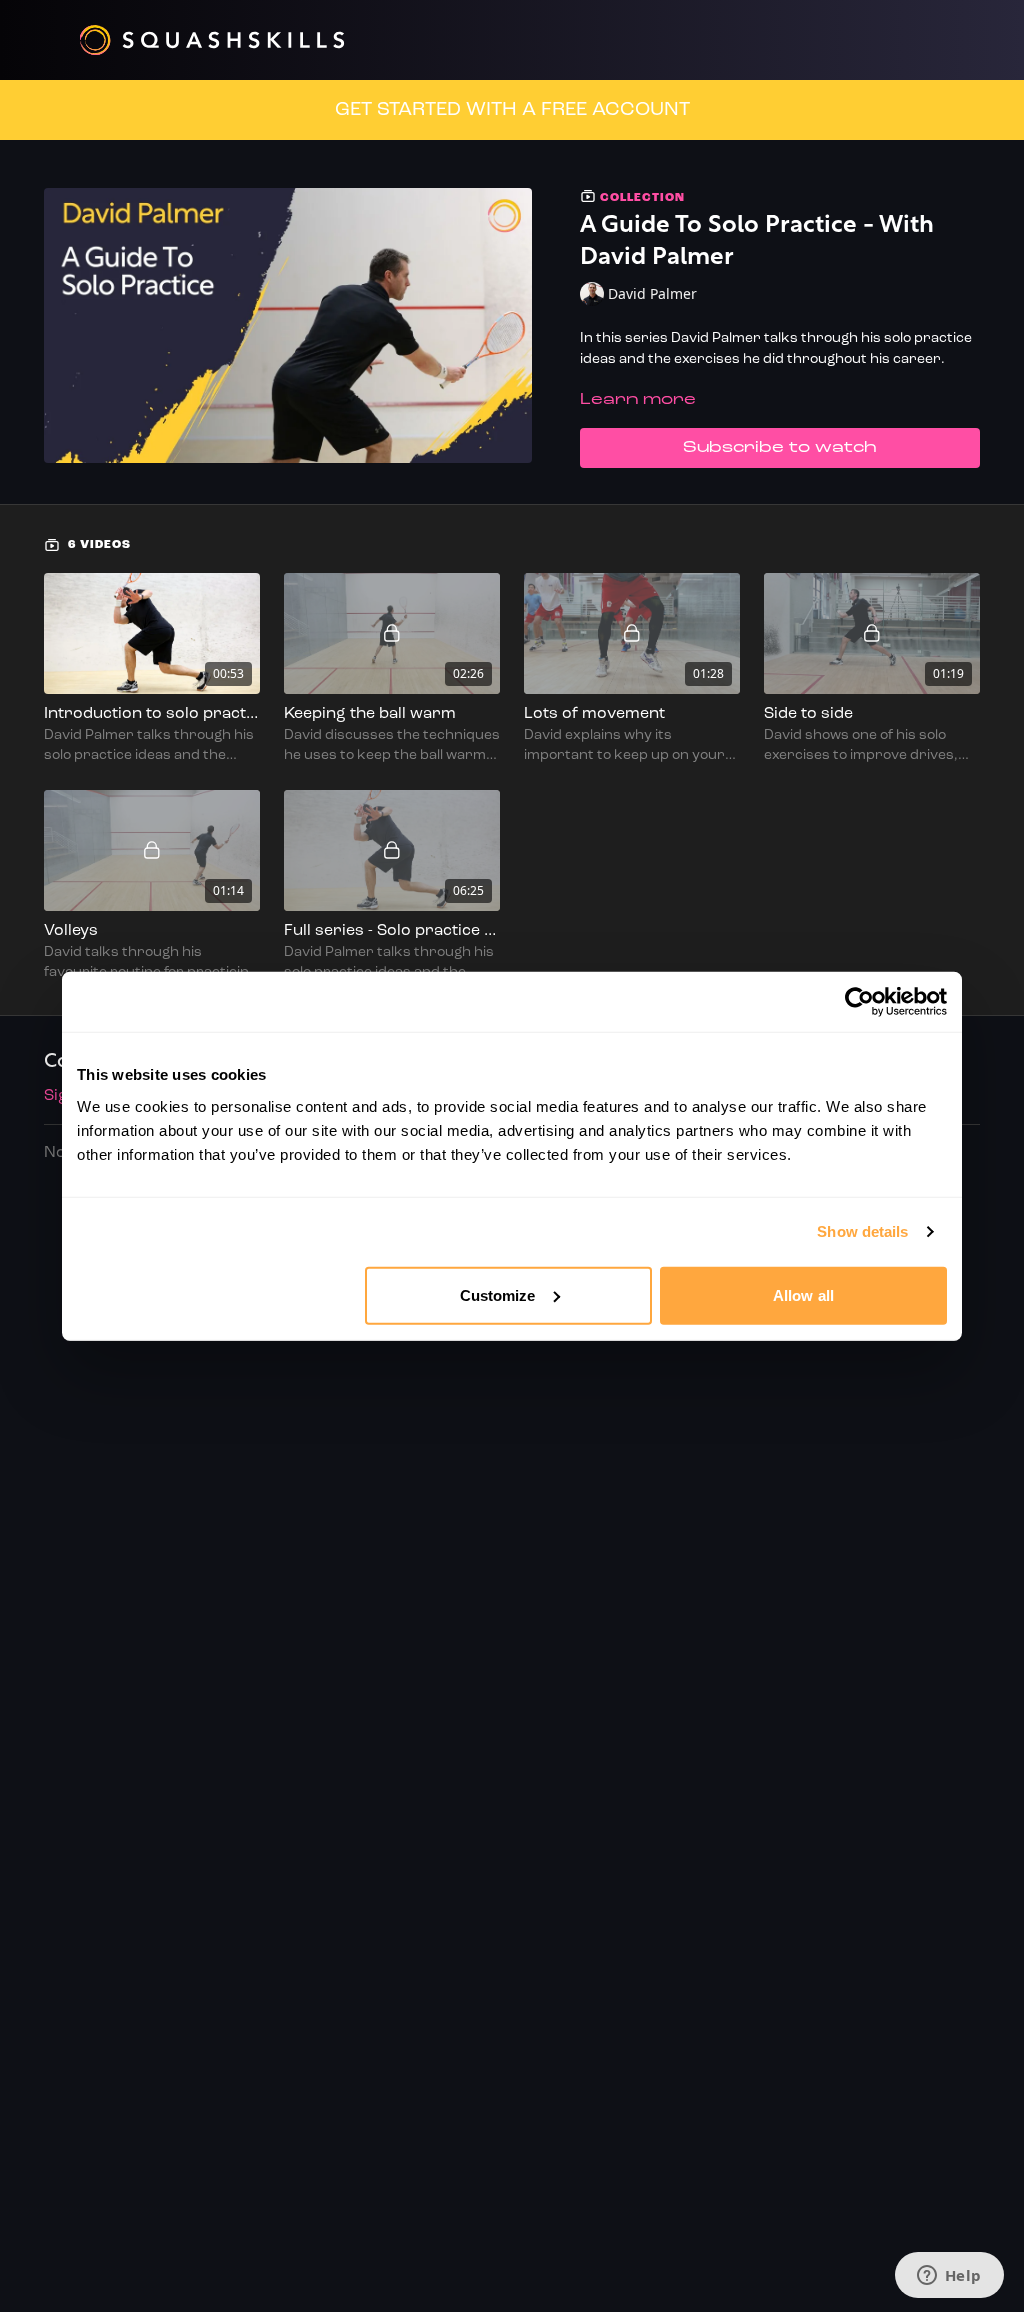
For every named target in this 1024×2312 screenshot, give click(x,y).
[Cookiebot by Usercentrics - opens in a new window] (859, 1002)
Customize (498, 1294)
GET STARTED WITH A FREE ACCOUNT (512, 110)
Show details (862, 1231)
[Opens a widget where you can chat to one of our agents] (949, 2277)
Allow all (803, 1294)
